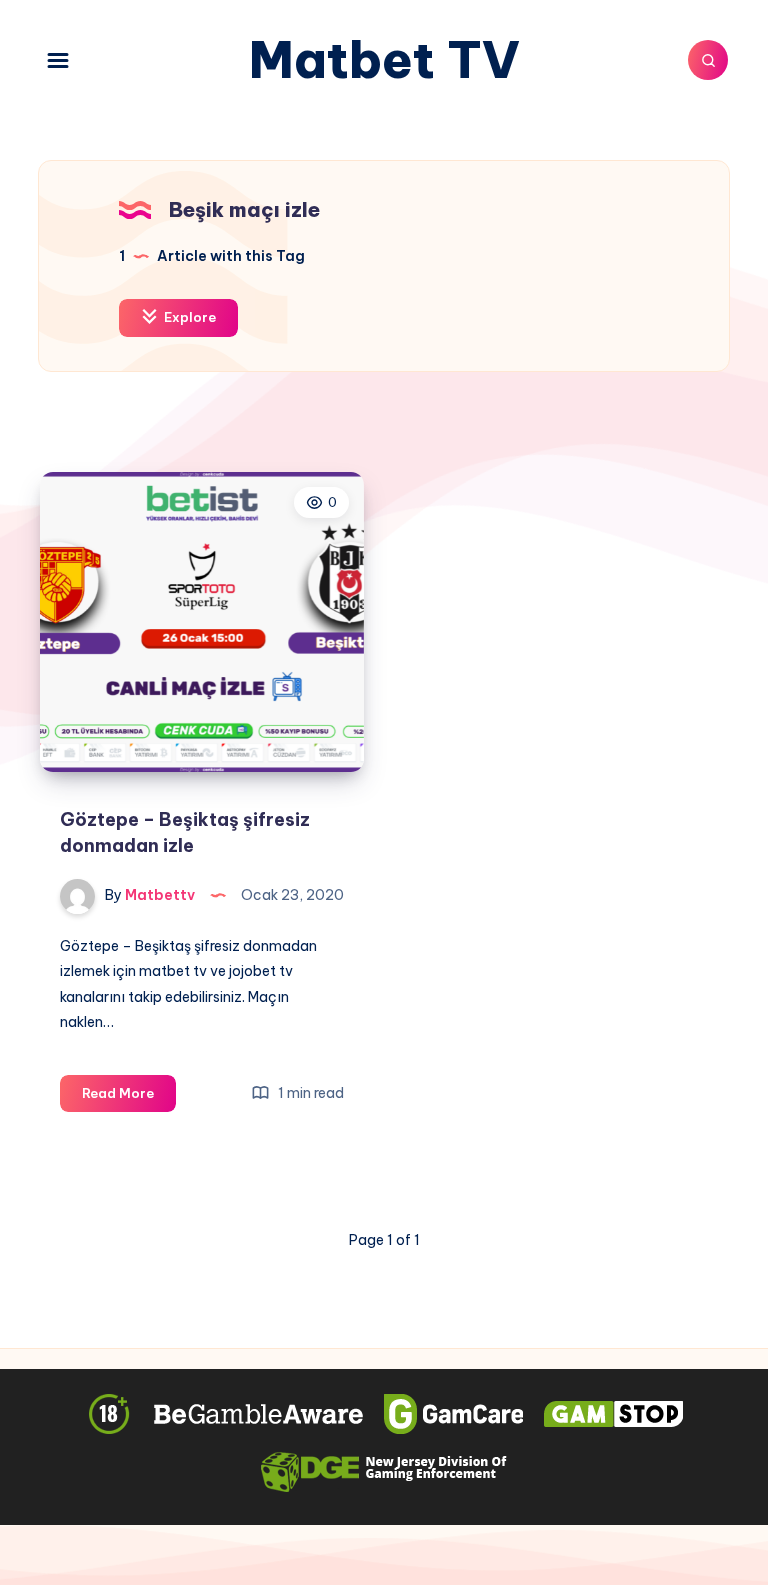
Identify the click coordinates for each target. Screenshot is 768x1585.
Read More (129, 1098)
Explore (188, 317)
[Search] (708, 60)
